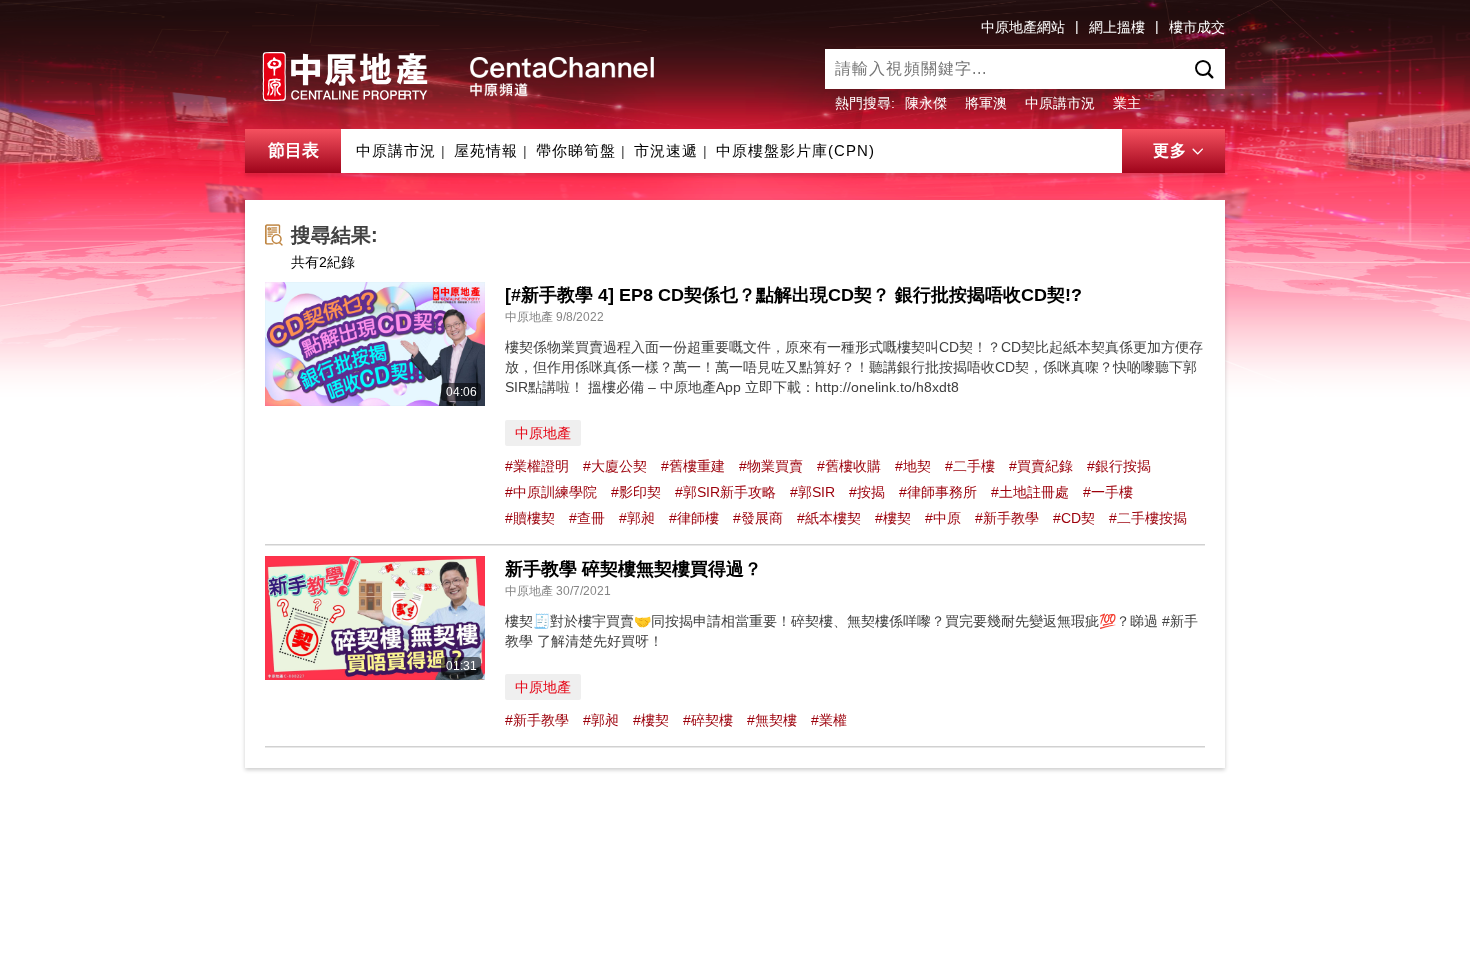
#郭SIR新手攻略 (725, 492)
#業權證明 (537, 466)
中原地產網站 (1023, 27)
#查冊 (587, 518)
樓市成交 (1197, 27)
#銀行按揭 (1119, 466)
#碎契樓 (708, 720)
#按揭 (867, 492)
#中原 (943, 518)
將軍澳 (986, 103)
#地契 (913, 466)
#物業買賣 (771, 466)
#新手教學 (1007, 518)
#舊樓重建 (693, 466)
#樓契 (893, 518)
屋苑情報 (486, 150)
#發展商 (758, 518)
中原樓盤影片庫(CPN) (795, 150)
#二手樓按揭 (1148, 518)
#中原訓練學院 (551, 492)
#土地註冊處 (1030, 492)
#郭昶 (637, 518)
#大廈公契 (615, 466)
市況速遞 (666, 150)
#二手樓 (970, 466)
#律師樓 (694, 518)
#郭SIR (812, 492)
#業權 (829, 720)
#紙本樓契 (829, 518)
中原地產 (543, 433)
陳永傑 (926, 103)
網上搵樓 (1117, 27)
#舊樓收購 (849, 466)
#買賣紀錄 (1041, 466)
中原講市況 (1060, 103)
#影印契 (636, 492)
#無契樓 (772, 720)
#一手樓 (1108, 492)
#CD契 (1074, 518)
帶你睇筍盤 (576, 150)
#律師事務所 (938, 492)
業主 (1127, 103)
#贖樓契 (530, 518)
